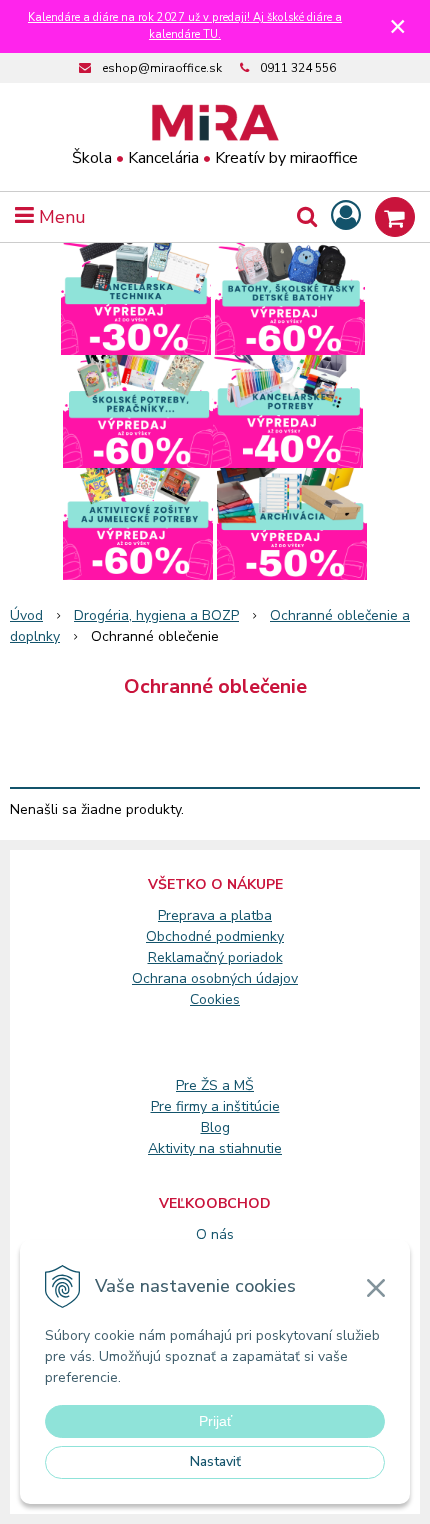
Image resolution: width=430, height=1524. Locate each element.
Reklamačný (188, 957)
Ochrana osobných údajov (215, 978)
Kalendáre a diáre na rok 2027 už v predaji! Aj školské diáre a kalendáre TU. (185, 26)
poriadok (255, 957)
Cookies (215, 999)
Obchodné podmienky (215, 936)
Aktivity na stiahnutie (215, 1148)
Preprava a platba (215, 915)
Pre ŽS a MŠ (215, 1085)
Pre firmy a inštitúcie (215, 1106)
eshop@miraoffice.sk (162, 68)
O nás (215, 1234)
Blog (215, 1127)
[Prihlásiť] (346, 216)
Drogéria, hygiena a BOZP (156, 615)
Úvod (26, 615)
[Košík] (395, 217)
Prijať (215, 1421)
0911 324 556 (298, 68)
